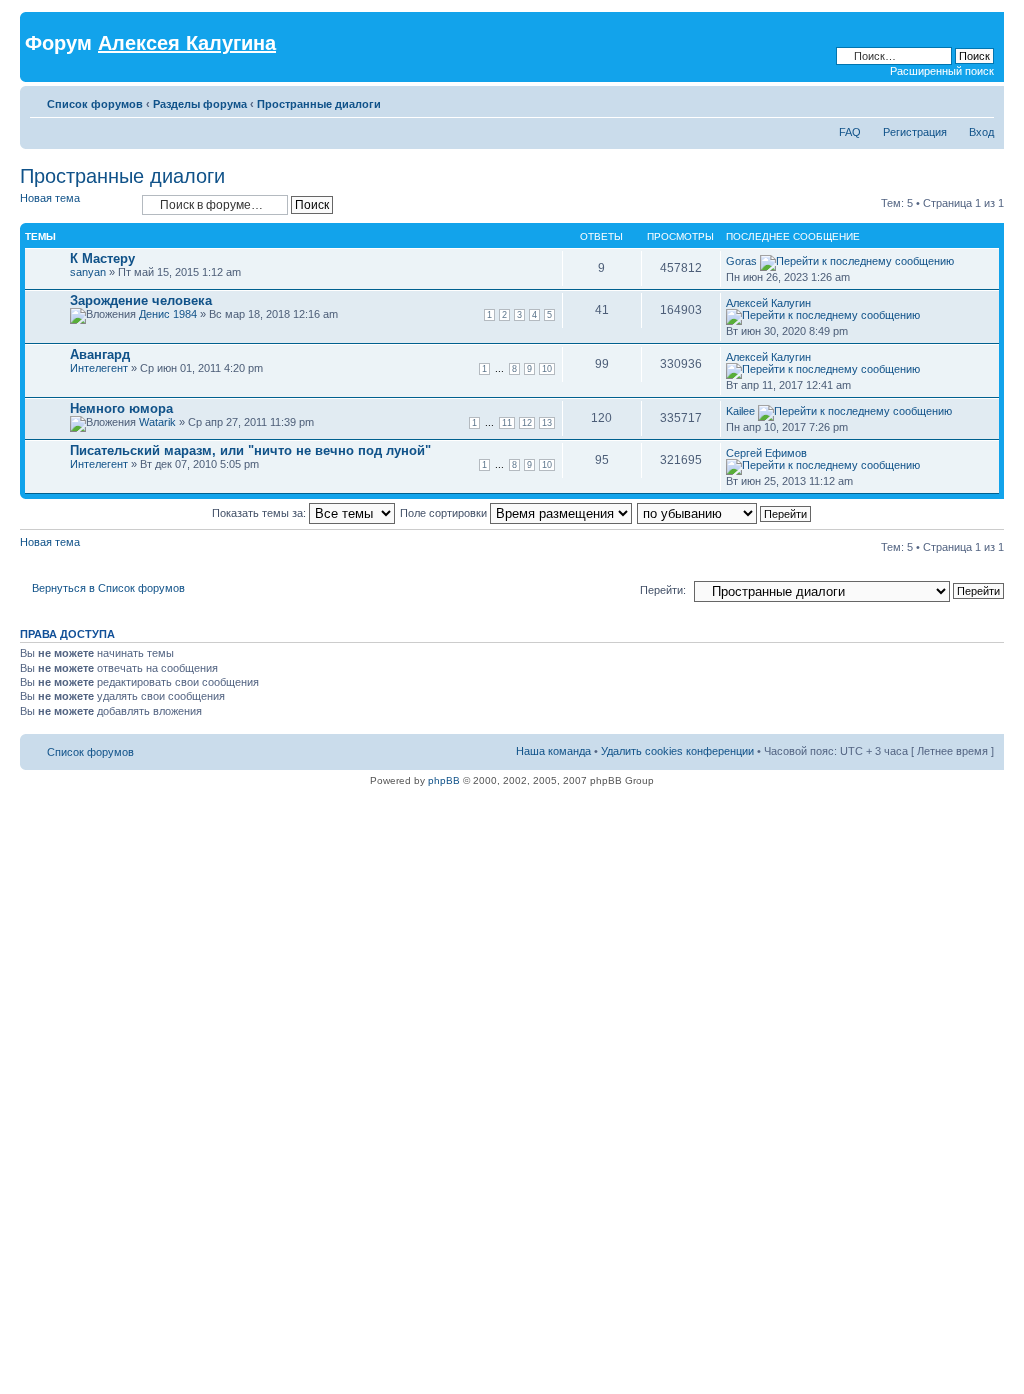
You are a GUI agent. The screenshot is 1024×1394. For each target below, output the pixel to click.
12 (527, 423)
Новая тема (50, 198)
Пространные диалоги (319, 104)
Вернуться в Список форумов (108, 588)
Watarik (157, 422)
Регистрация (915, 132)
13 (547, 423)
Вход (981, 132)
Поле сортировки (445, 513)
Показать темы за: (260, 513)
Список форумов (95, 104)
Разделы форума (200, 104)
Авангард (100, 354)
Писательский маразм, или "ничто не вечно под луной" (250, 450)
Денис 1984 (168, 314)
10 (547, 369)
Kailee (740, 411)
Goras (741, 261)
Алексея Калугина (187, 43)
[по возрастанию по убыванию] (725, 513)
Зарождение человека (141, 300)
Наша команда (553, 751)
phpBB (444, 780)
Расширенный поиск (942, 71)
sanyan (88, 272)
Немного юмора (121, 408)
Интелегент (99, 368)
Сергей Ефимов (766, 453)
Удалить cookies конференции (677, 751)
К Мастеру (102, 258)
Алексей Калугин (768, 303)
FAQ (850, 132)
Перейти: (663, 590)
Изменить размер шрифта (979, 100)
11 (507, 423)
